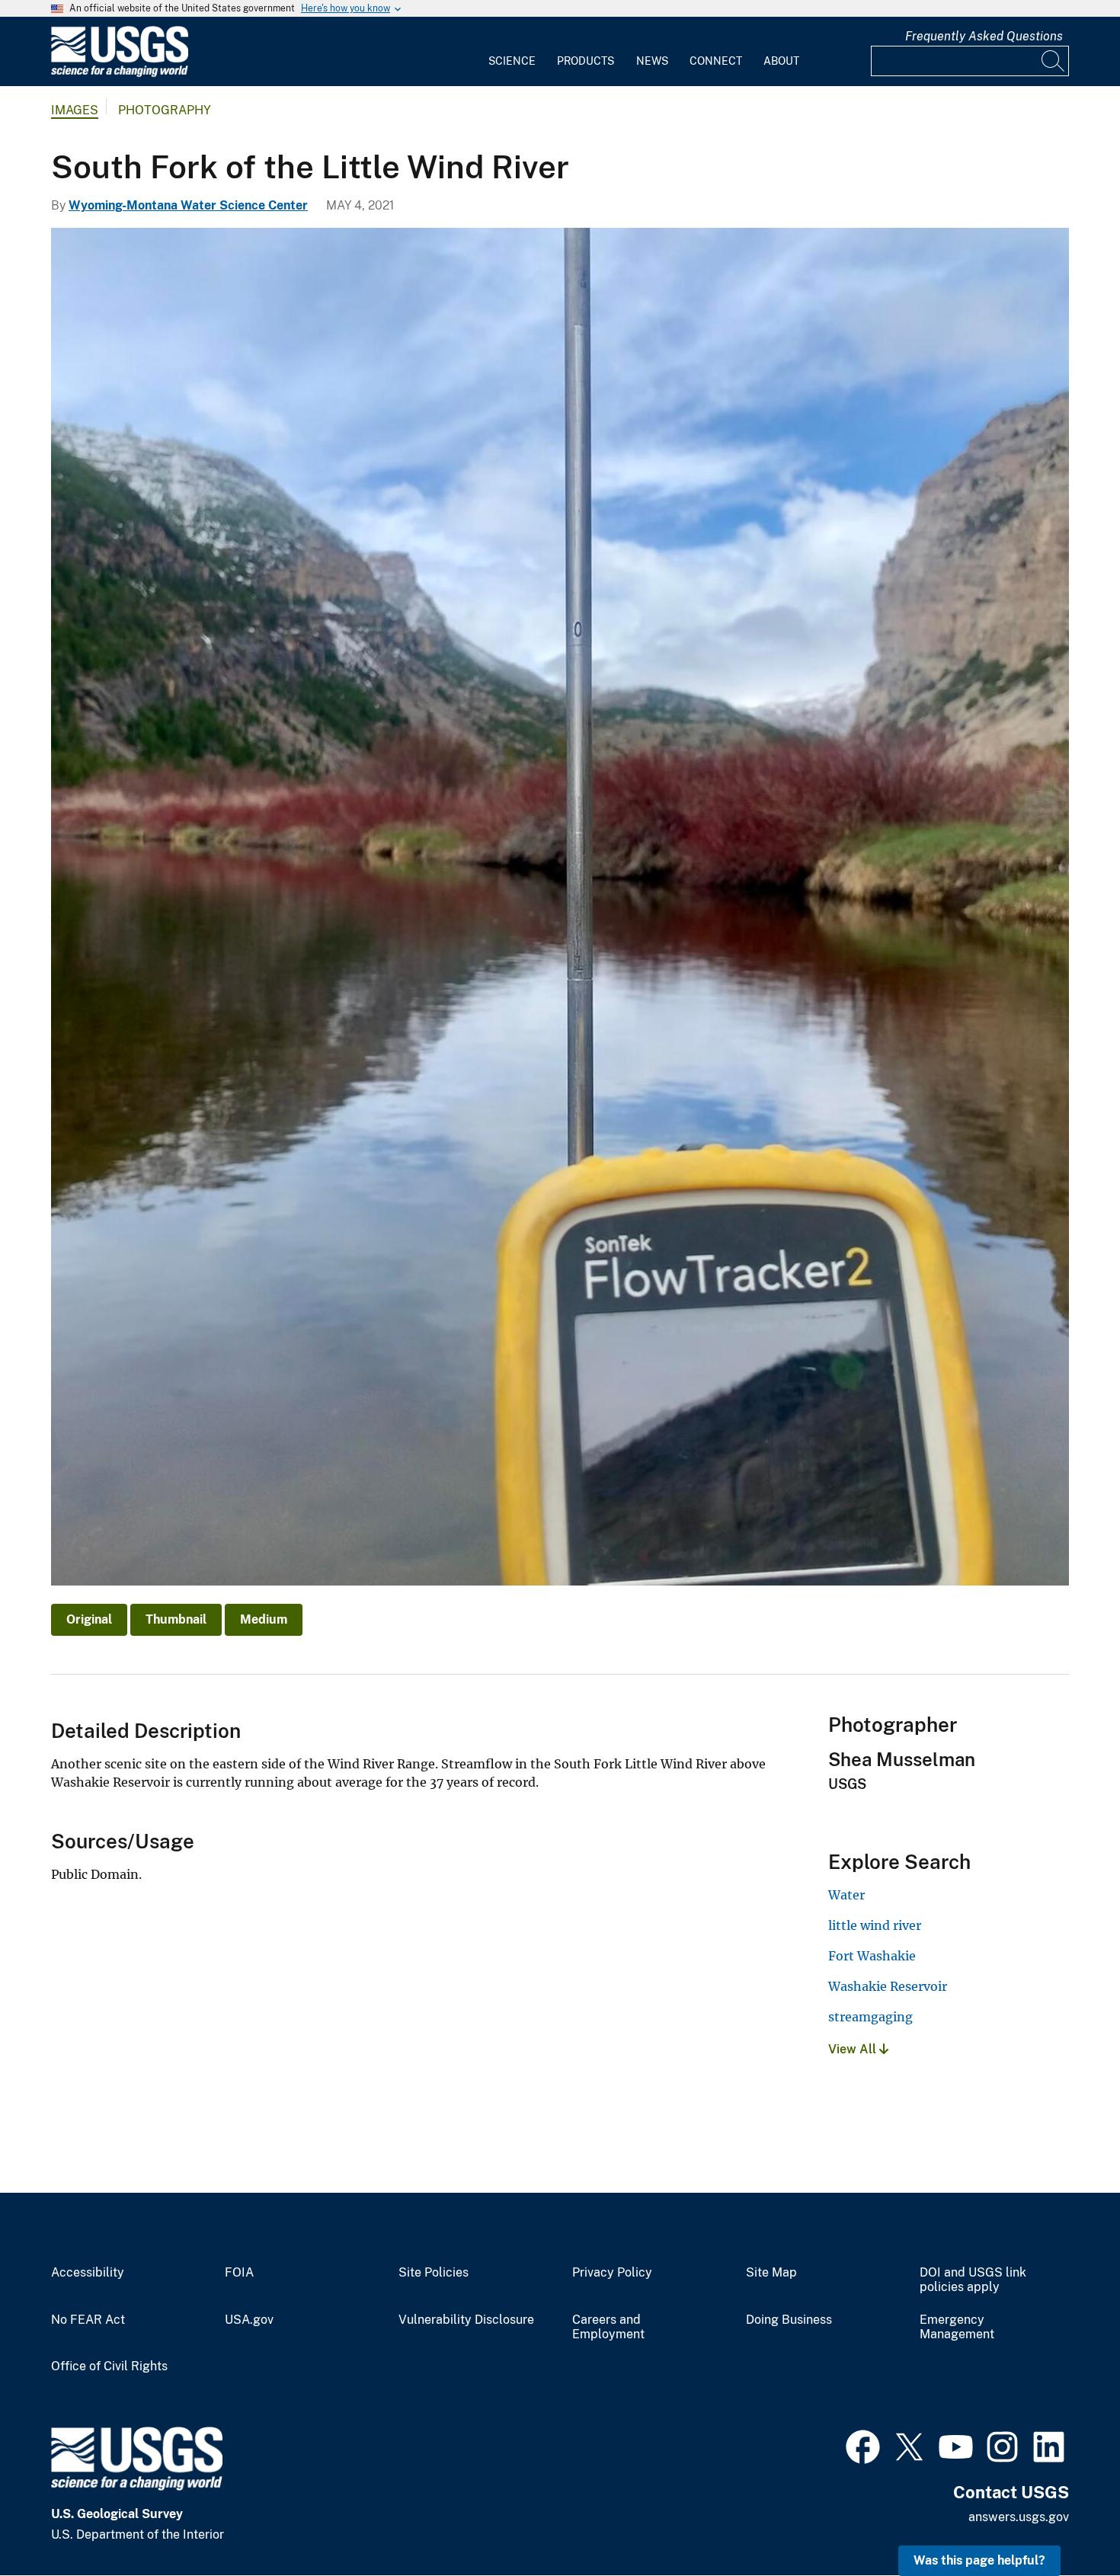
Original (89, 1619)
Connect (716, 61)
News (652, 61)
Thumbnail (176, 1619)
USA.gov (249, 2320)
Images (75, 110)
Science (512, 61)
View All (854, 2049)
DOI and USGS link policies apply (973, 2280)
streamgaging (870, 2017)
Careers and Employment (608, 2327)
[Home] (120, 74)
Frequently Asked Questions (984, 36)
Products (586, 61)
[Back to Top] (1065, 2521)
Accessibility (88, 2273)
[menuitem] (512, 52)
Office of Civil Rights (109, 2366)
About (781, 61)
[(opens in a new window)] (863, 2445)
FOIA (239, 2273)
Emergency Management (957, 2327)
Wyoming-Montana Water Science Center (188, 205)
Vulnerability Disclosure (466, 2320)
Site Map (771, 2273)
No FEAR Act (88, 2320)
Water (846, 1895)
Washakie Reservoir (888, 1986)
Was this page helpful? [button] (979, 2560)
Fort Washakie (872, 1956)
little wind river (875, 1925)
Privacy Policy (612, 2273)
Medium (264, 1619)
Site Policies (434, 2273)
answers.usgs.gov (1019, 2517)
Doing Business (789, 2320)
